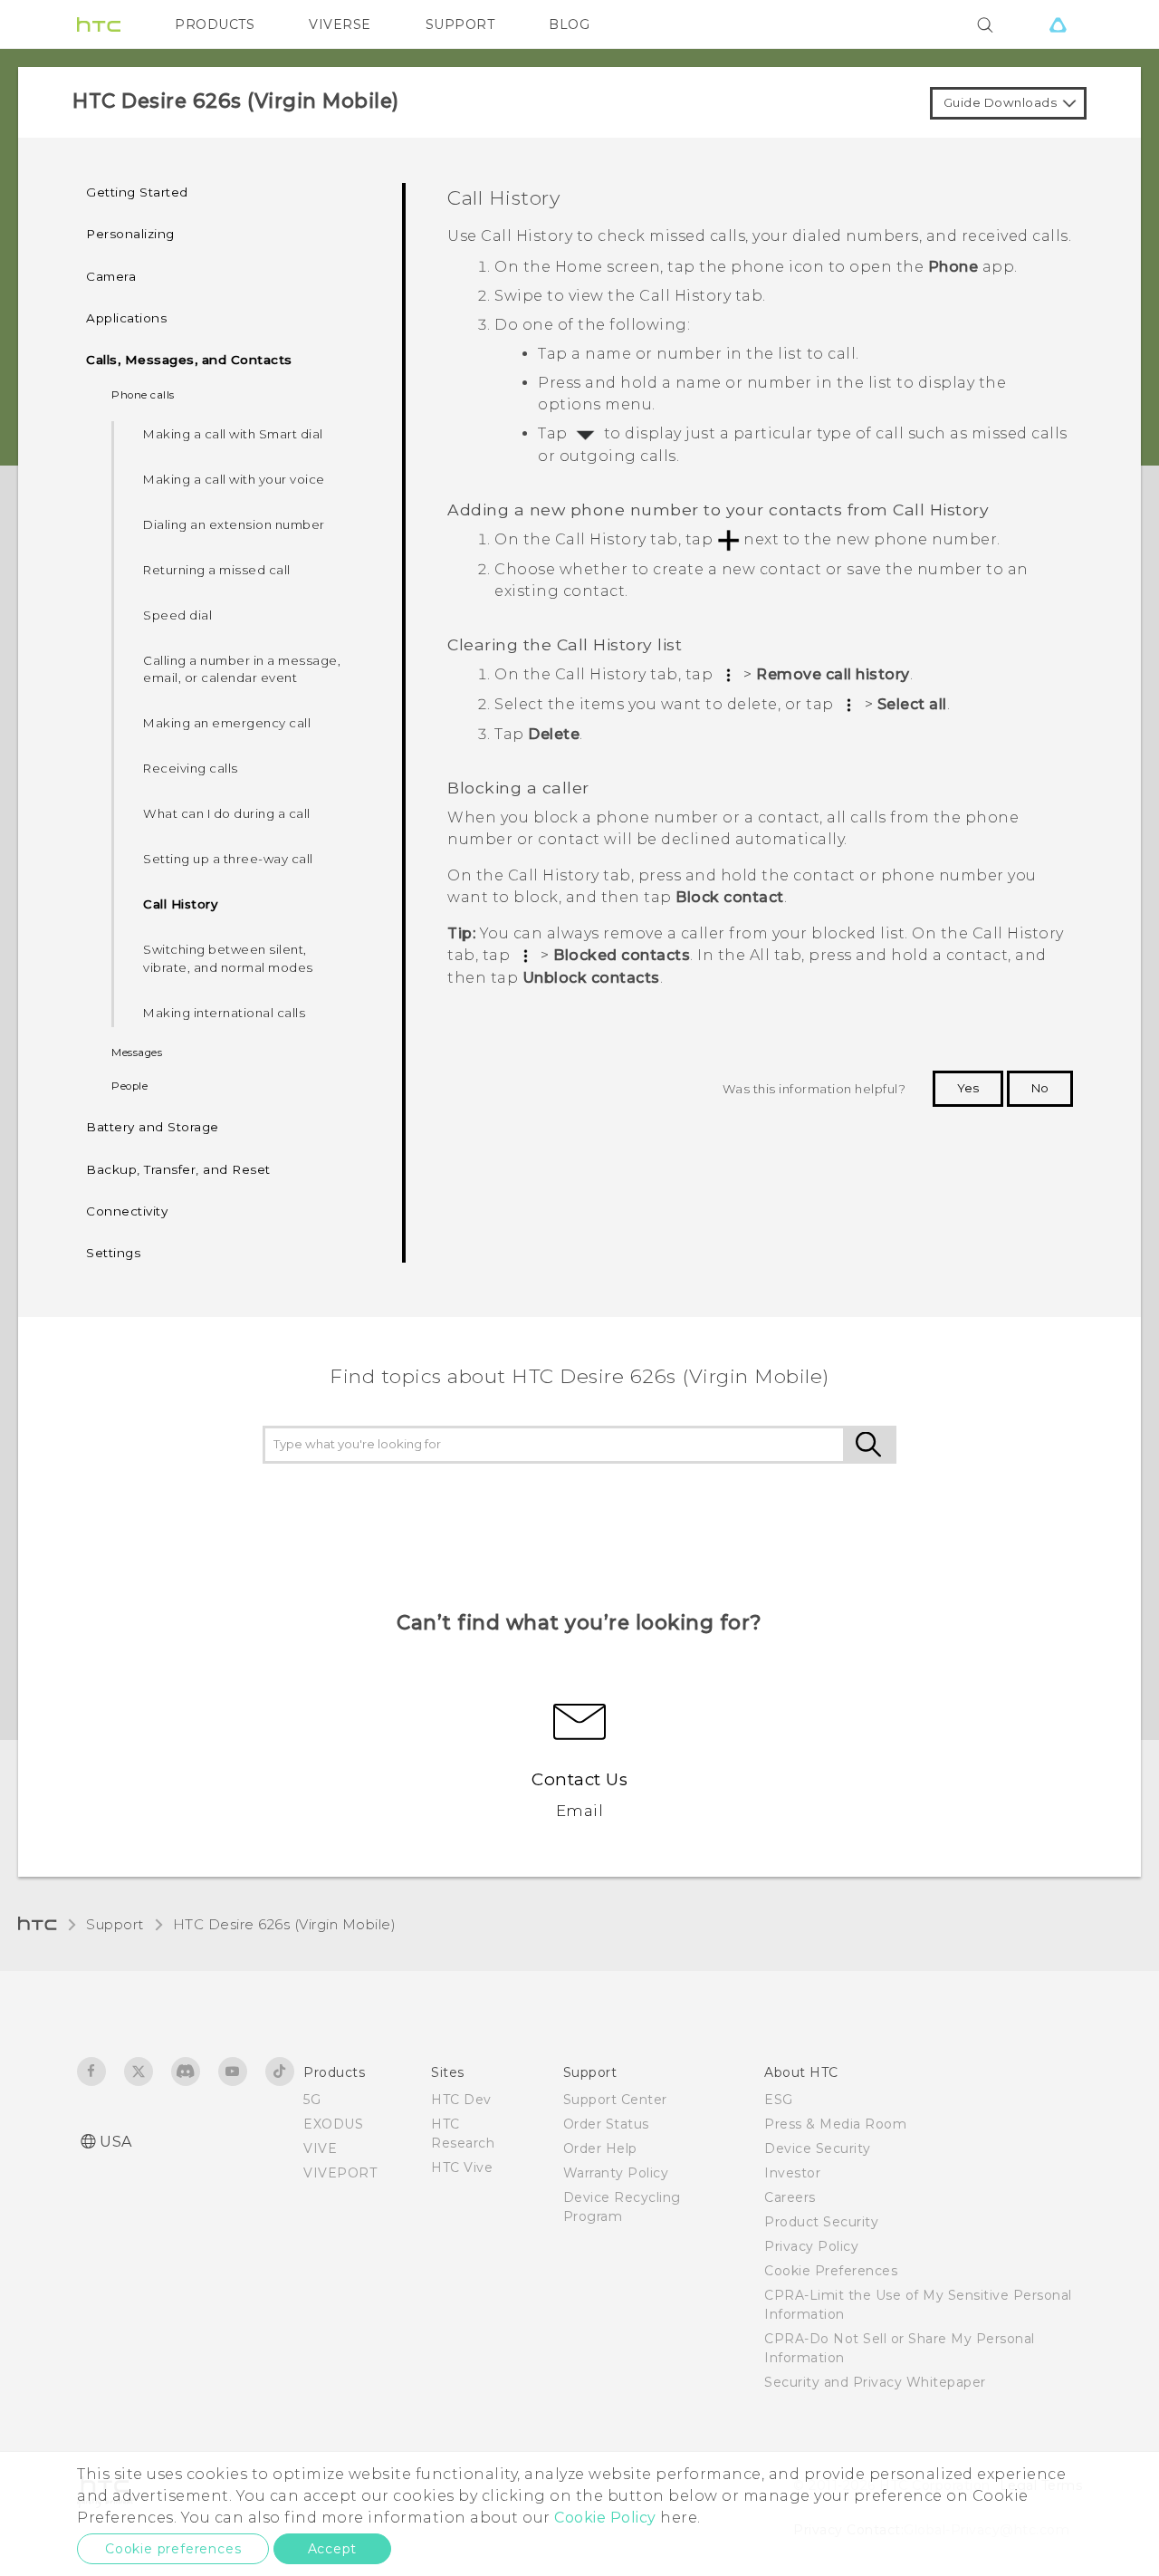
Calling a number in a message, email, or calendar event (242, 669)
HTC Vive (462, 2167)
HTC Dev (461, 2100)
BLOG (569, 24)
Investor (792, 2173)
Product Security (821, 2222)
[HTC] (99, 24)
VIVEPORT (340, 2173)
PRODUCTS (215, 24)
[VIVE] (1058, 24)
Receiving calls (191, 768)
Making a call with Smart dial (233, 434)
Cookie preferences (173, 2549)
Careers (790, 2197)
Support (115, 1924)
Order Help (600, 2148)
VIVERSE (340, 24)
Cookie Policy (605, 2518)
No (1040, 1088)
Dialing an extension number (234, 524)
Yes (968, 1088)
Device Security (818, 2148)
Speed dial (177, 615)
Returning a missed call (217, 570)
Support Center (615, 2100)
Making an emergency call (227, 723)
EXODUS (333, 2124)
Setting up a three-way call (228, 859)
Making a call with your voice (234, 479)
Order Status (606, 2124)
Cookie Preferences (831, 2271)
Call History (180, 904)
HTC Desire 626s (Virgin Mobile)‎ (285, 1924)
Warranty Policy (616, 2173)
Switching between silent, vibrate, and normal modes (228, 958)
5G (312, 2100)
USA (116, 2142)
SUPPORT (460, 24)
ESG (779, 2100)
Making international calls (224, 1013)
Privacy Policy (811, 2246)
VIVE (320, 2148)
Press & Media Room (835, 2124)
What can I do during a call (227, 813)
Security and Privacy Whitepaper (875, 2382)
